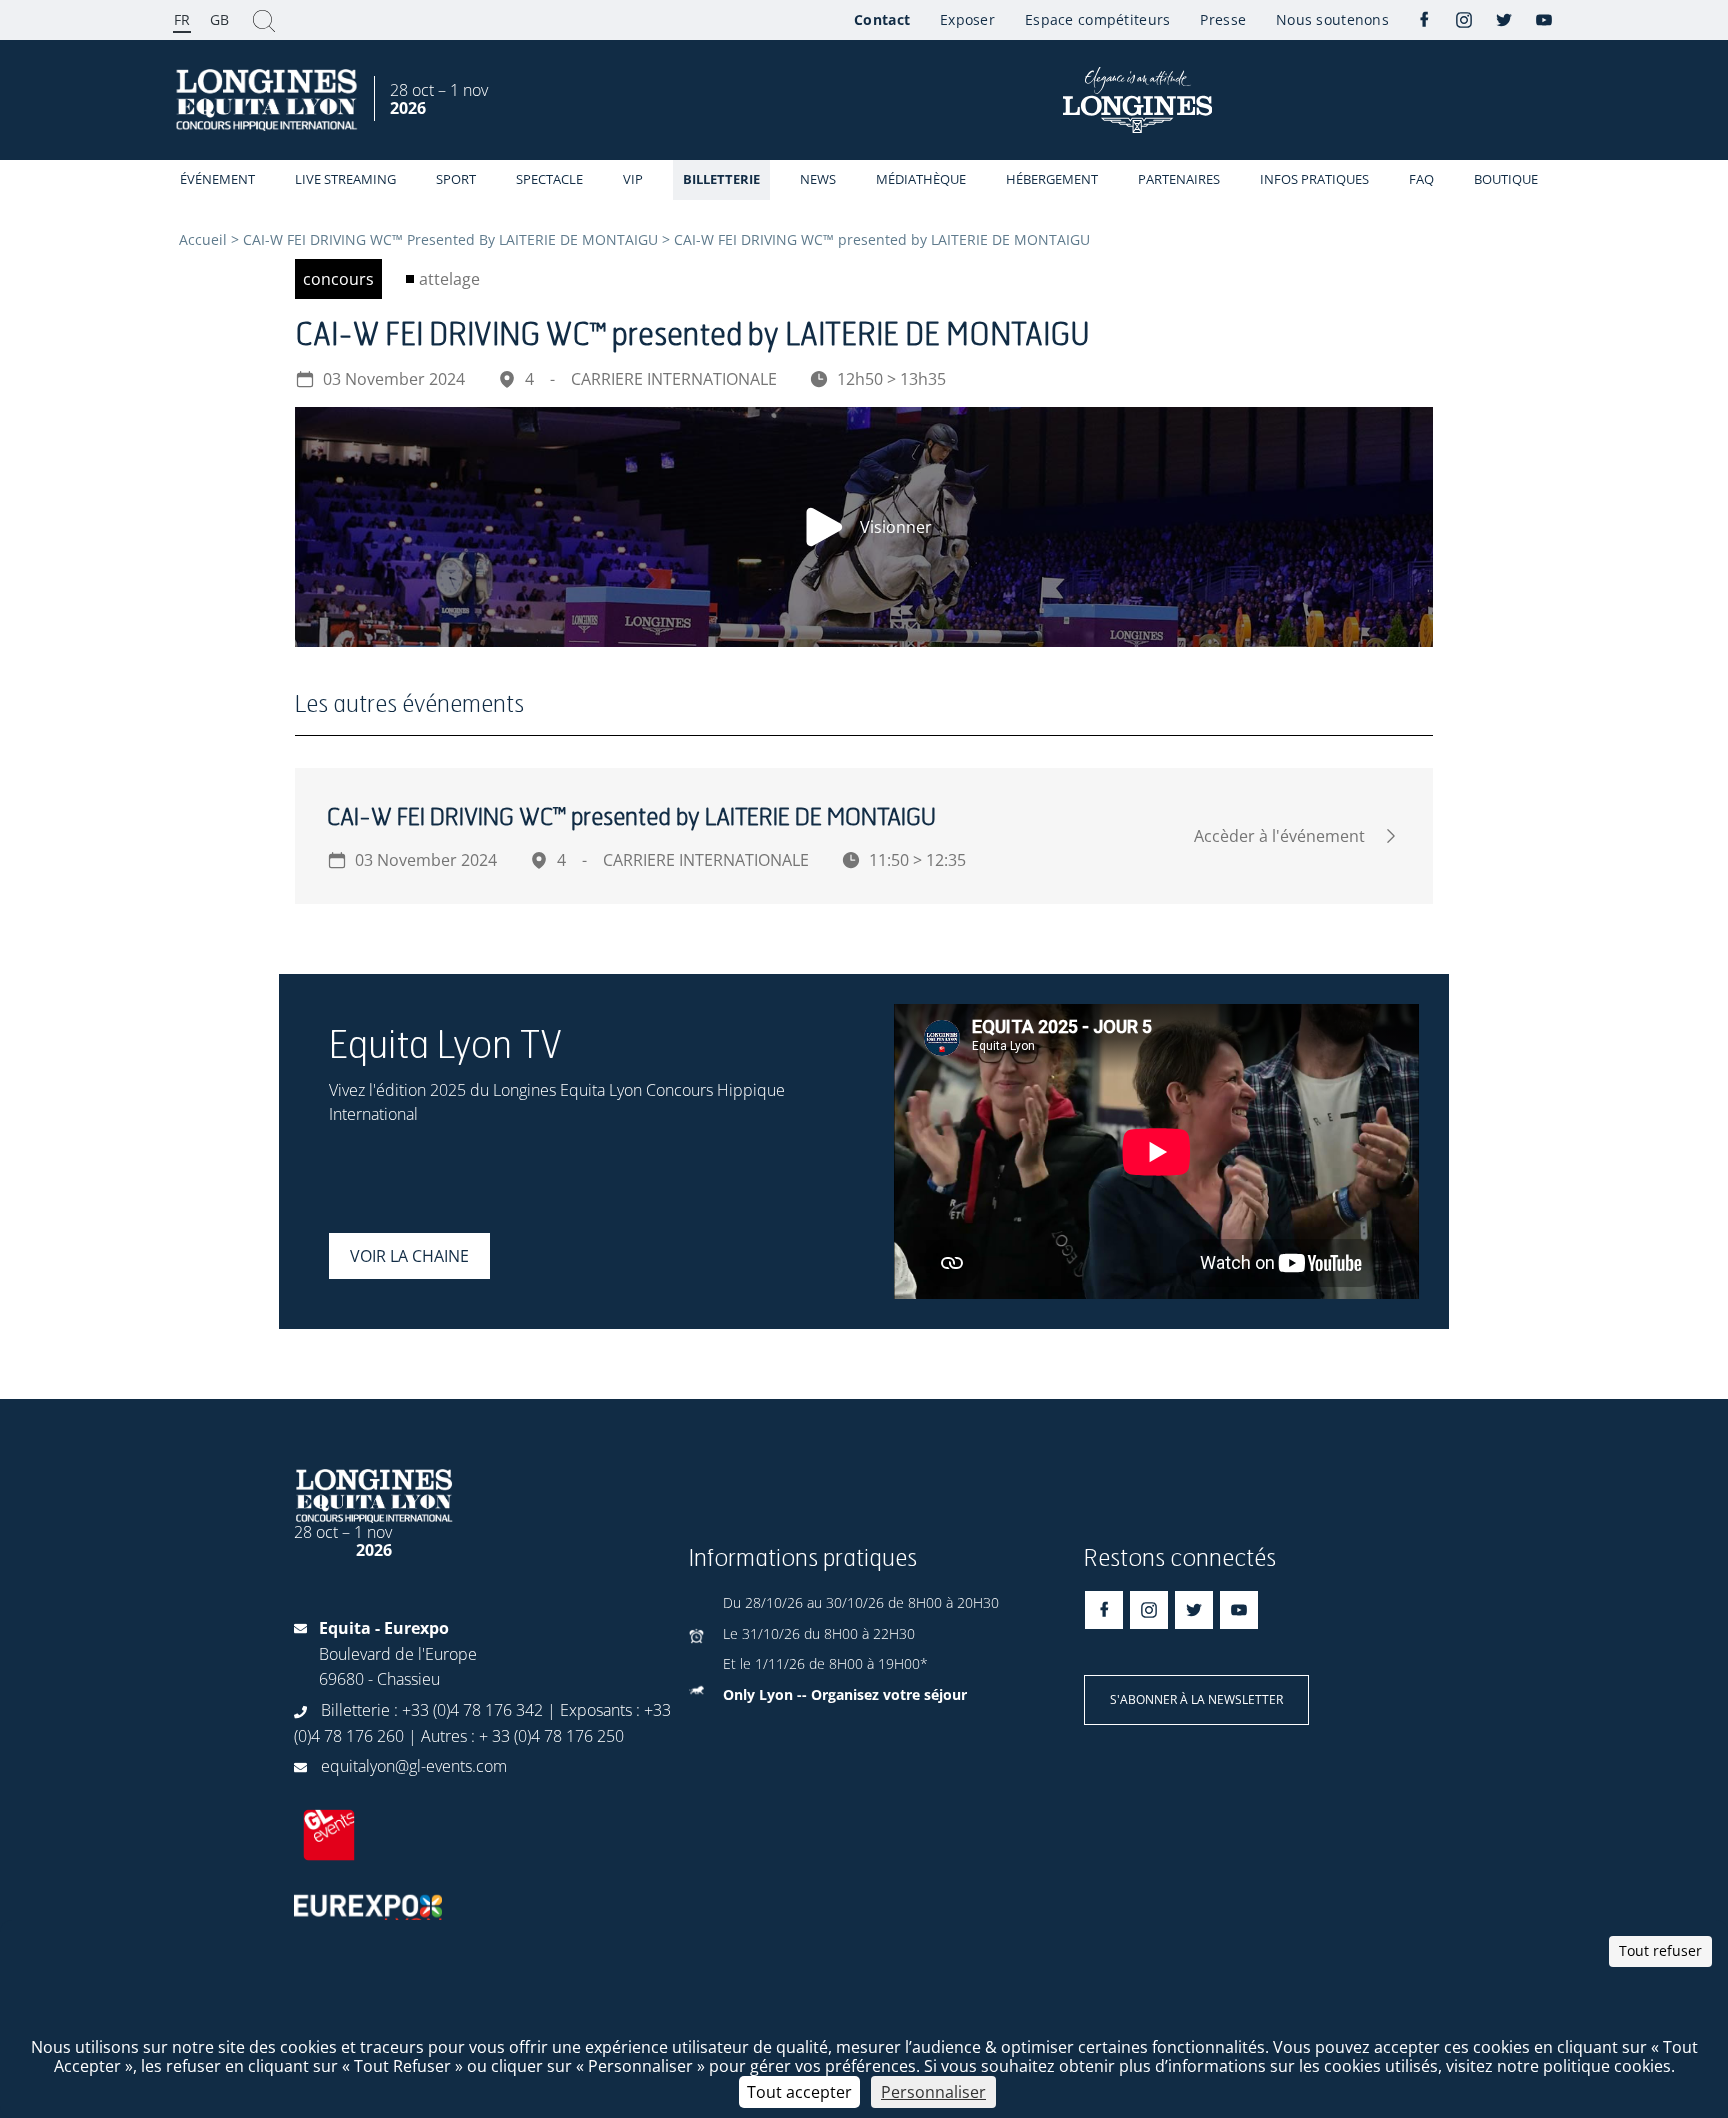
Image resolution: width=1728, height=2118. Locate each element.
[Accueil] (269, 100)
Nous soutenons (1332, 19)
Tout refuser (1660, 1950)
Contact (882, 19)
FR (182, 19)
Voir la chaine (409, 1256)
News (818, 179)
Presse (1223, 19)
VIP (633, 179)
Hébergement (1052, 179)
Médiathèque (921, 179)
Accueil (203, 239)
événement (217, 179)
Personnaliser (933, 2092)
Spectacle (549, 179)
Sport (456, 179)
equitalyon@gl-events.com (414, 1766)
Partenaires (1179, 179)
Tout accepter (799, 2092)
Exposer (967, 19)
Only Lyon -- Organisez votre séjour (845, 1694)
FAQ (1421, 179)
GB (219, 19)
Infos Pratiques (1314, 179)
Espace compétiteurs (1097, 19)
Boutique (1506, 179)
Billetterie (721, 179)
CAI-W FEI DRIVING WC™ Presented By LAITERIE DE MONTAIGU (450, 239)
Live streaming (345, 179)
